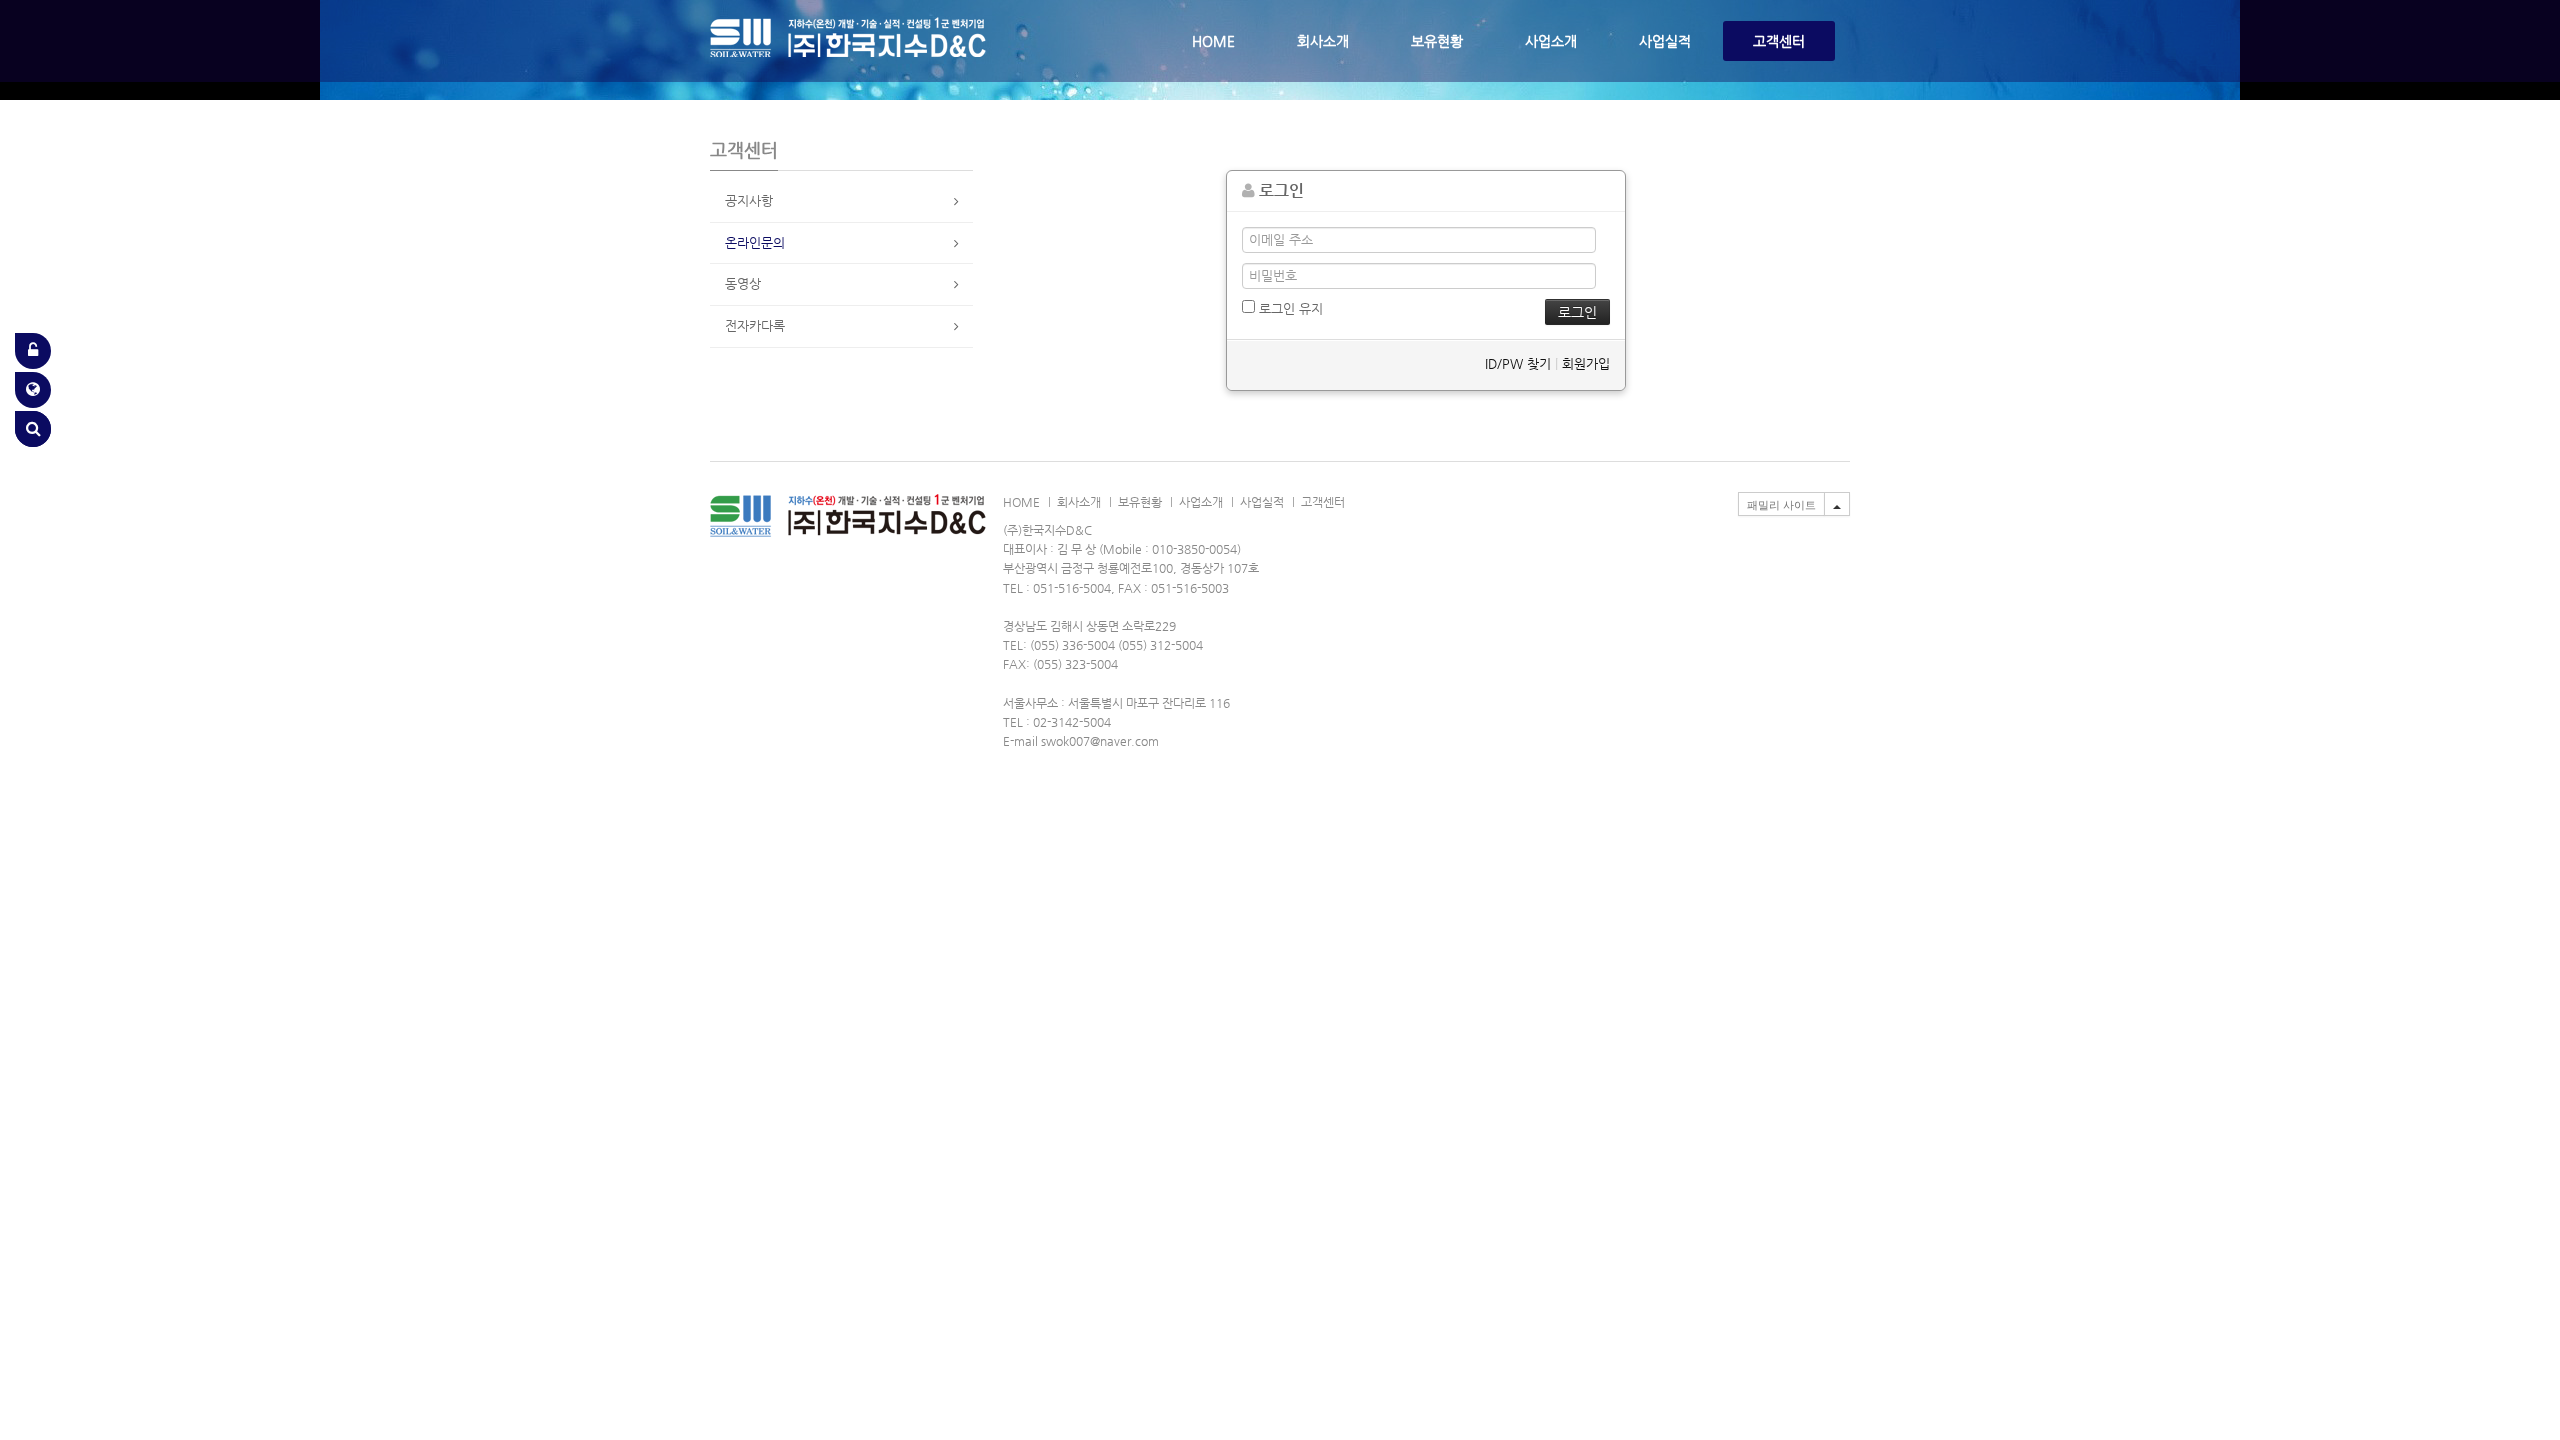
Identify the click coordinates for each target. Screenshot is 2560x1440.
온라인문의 (755, 242)
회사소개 (1323, 41)
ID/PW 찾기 (1518, 363)
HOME (1213, 41)
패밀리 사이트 (1781, 505)
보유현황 (1437, 41)
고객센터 (1779, 41)
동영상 (743, 283)
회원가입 (1586, 363)
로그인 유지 (1289, 308)
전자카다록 (755, 325)
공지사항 (749, 200)
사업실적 (1665, 41)
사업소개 (1551, 41)
